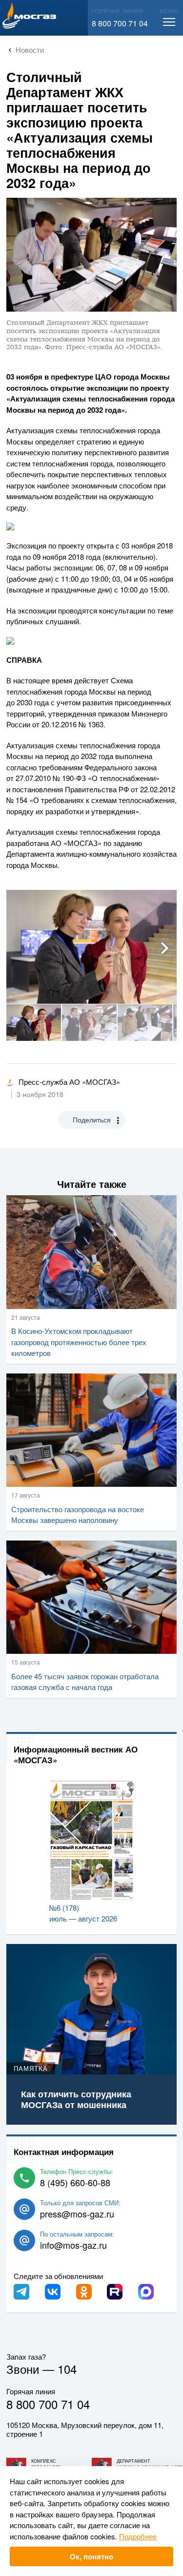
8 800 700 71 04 (120, 23)
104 (67, 2369)
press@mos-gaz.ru (77, 2214)
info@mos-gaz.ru (73, 2245)
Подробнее (138, 2536)
